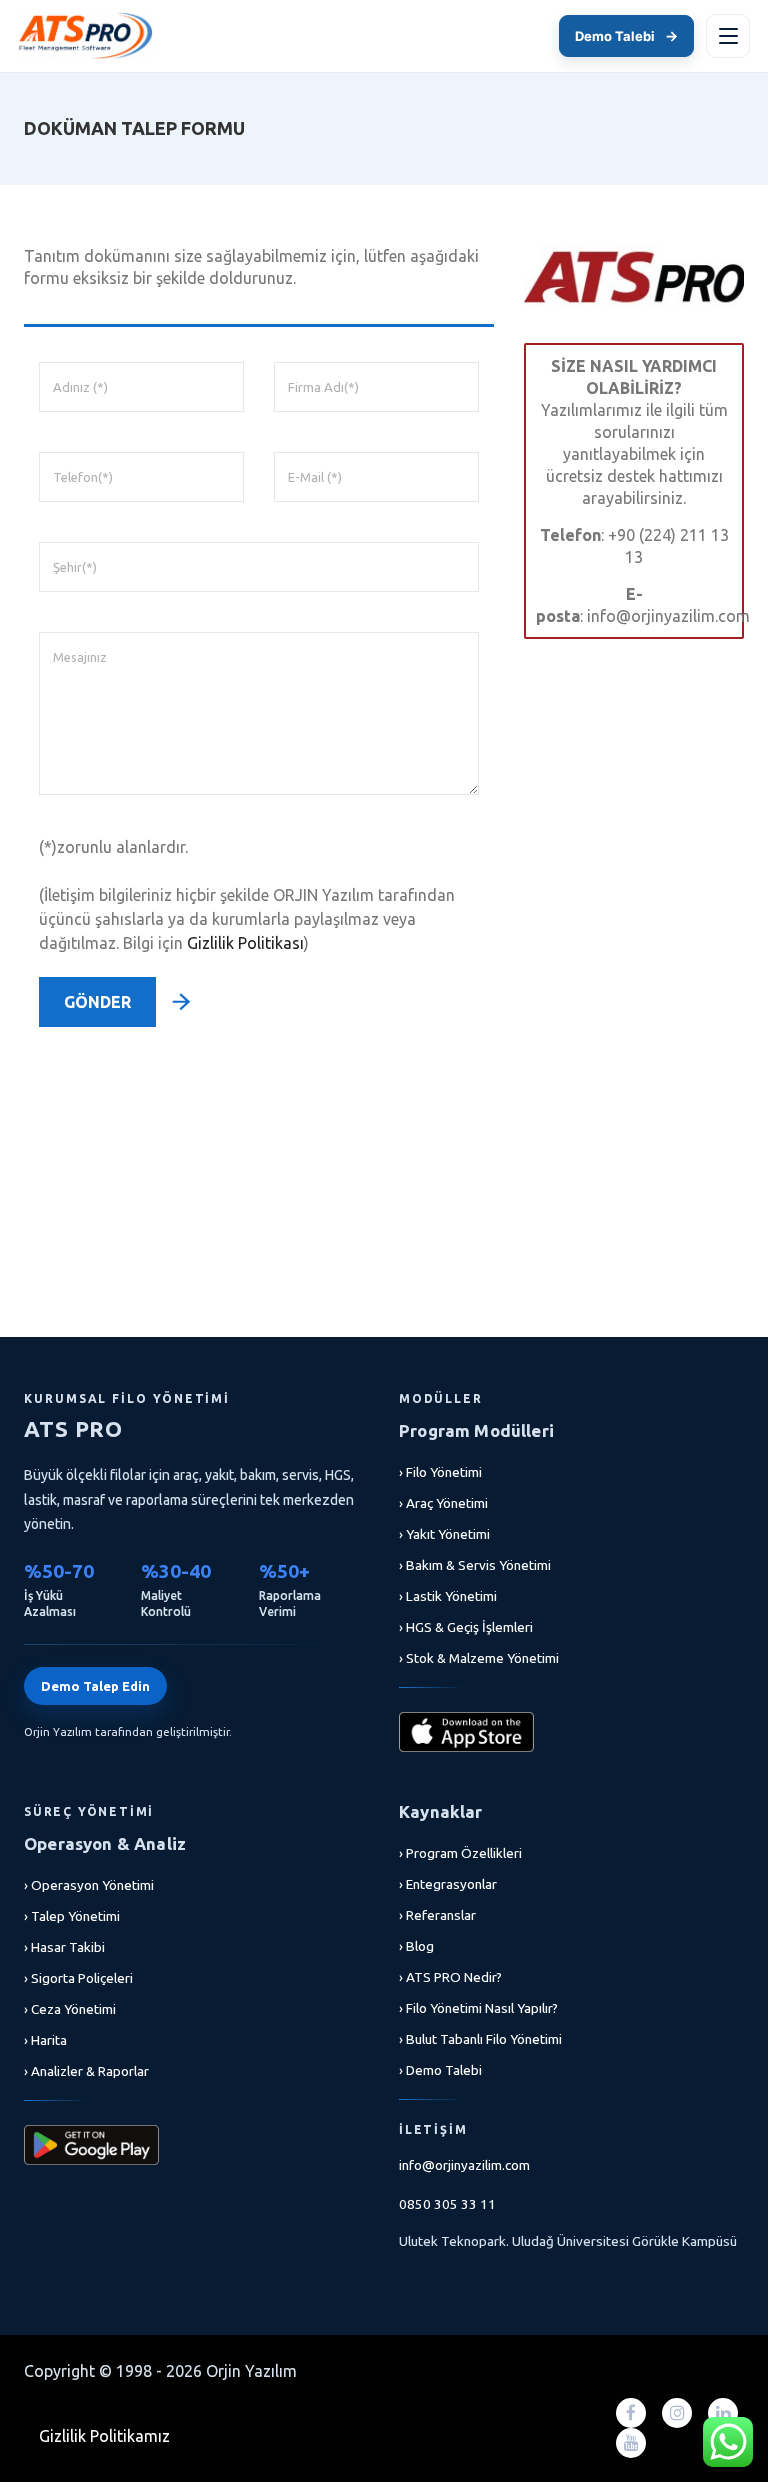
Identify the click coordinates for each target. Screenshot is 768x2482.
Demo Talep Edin (95, 1686)
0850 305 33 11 (447, 2204)
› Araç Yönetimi (443, 1503)
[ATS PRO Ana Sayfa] (85, 36)
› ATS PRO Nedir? (450, 1977)
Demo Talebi (626, 35)
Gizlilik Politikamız (104, 2436)
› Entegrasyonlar (448, 1884)
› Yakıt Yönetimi (444, 1534)
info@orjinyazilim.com (464, 2165)
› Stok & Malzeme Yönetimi (479, 1658)
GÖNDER (97, 1002)
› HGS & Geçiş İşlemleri (466, 1627)
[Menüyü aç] (728, 36)
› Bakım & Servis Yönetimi (475, 1565)
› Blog (416, 1946)
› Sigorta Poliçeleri (78, 1978)
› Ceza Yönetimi (70, 2009)
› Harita (45, 2040)
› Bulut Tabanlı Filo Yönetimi (480, 2039)
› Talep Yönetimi (72, 1916)
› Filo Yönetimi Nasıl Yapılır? (478, 2008)
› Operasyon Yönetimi (89, 1885)
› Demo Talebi (440, 2070)
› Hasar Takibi (64, 1947)
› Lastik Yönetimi (448, 1596)
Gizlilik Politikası (245, 943)
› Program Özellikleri (460, 1853)
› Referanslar (437, 1915)
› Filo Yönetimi (440, 1472)
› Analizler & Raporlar (86, 2071)
